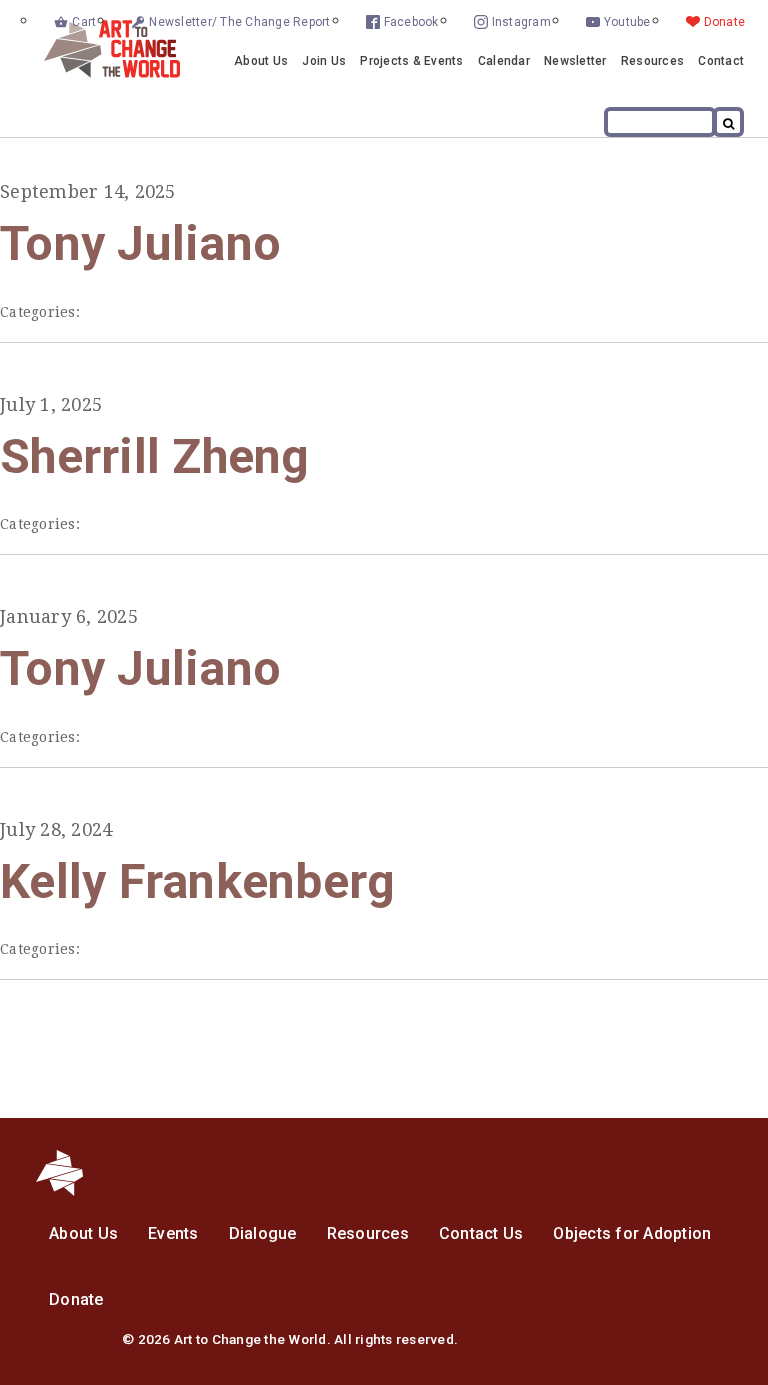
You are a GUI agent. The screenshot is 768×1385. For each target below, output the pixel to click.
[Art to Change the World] (97, 72)
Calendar (504, 61)
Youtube (627, 22)
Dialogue (263, 1233)
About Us (261, 61)
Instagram (521, 22)
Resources (652, 61)
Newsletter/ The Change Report (239, 22)
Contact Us (481, 1233)
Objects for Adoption (632, 1233)
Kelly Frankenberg (197, 881)
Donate (725, 22)
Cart (84, 22)
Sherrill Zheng (155, 456)
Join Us (324, 61)
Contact (721, 61)
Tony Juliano (140, 243)
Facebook (411, 22)
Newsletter (575, 61)
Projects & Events (411, 61)
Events (173, 1233)
